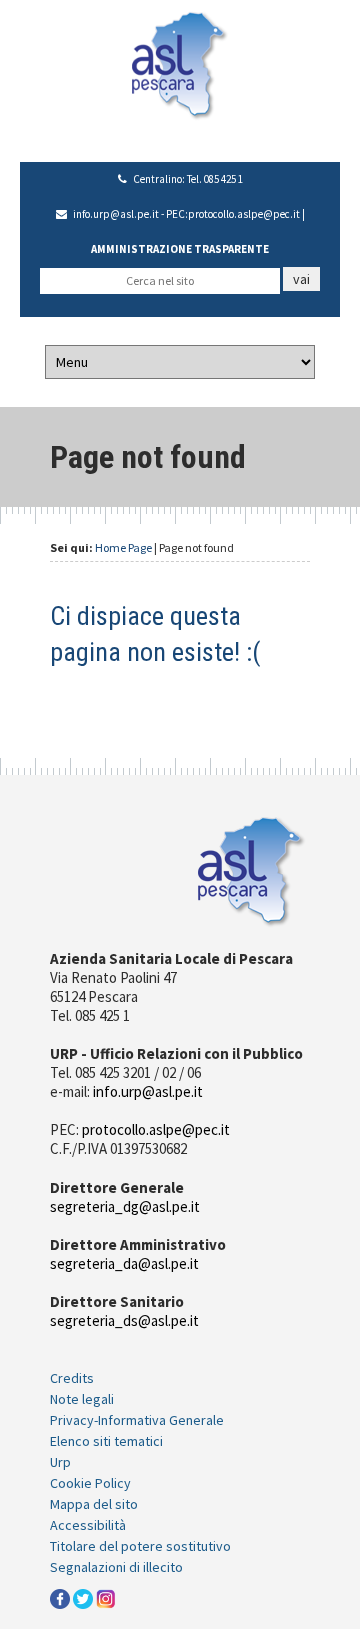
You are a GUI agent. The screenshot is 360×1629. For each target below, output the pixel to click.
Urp (60, 1462)
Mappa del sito (94, 1504)
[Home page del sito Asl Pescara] (179, 64)
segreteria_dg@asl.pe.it (125, 1206)
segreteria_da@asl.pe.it (124, 1263)
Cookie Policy (90, 1483)
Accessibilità (88, 1525)
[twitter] (83, 1598)
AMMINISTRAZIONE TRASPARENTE (180, 249)
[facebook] (60, 1598)
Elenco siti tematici (106, 1441)
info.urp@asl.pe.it (116, 214)
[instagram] (106, 1598)
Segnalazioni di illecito (116, 1567)
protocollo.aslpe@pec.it (244, 214)
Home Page (123, 547)
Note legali (82, 1399)
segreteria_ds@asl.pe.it (124, 1320)
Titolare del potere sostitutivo (140, 1546)
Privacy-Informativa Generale (137, 1420)
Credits (72, 1378)
